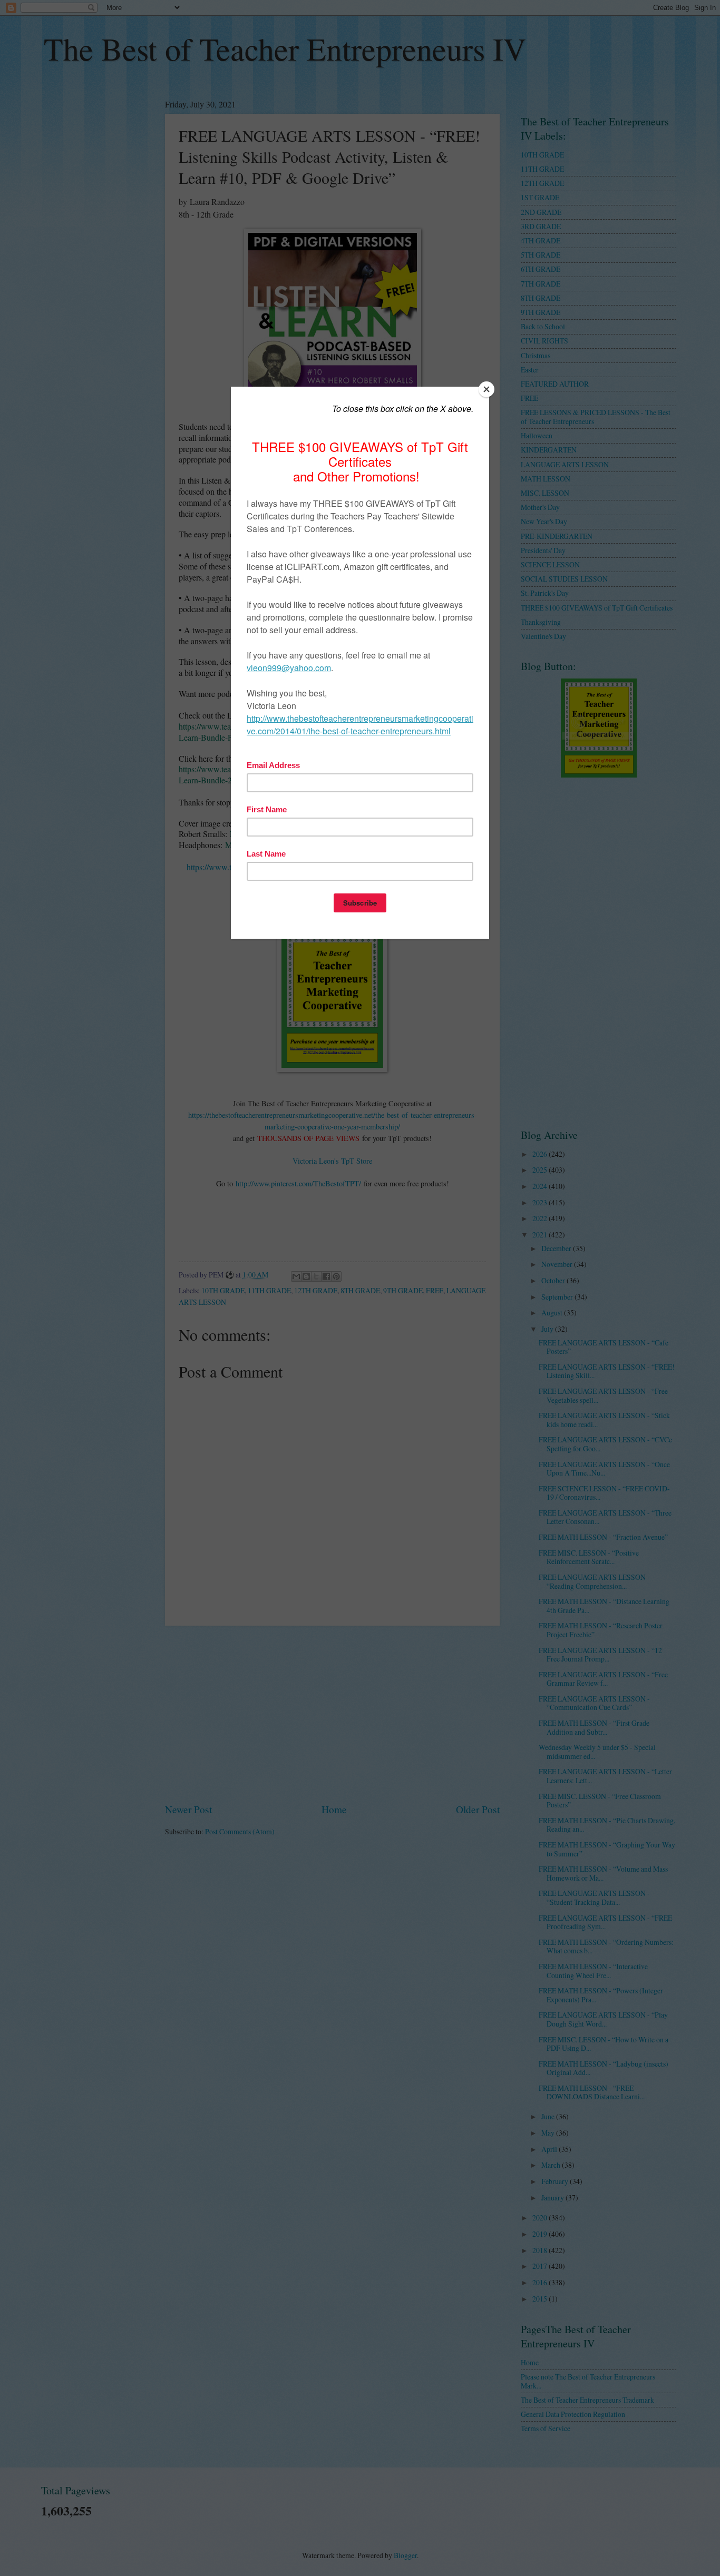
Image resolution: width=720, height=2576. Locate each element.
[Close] (487, 389)
